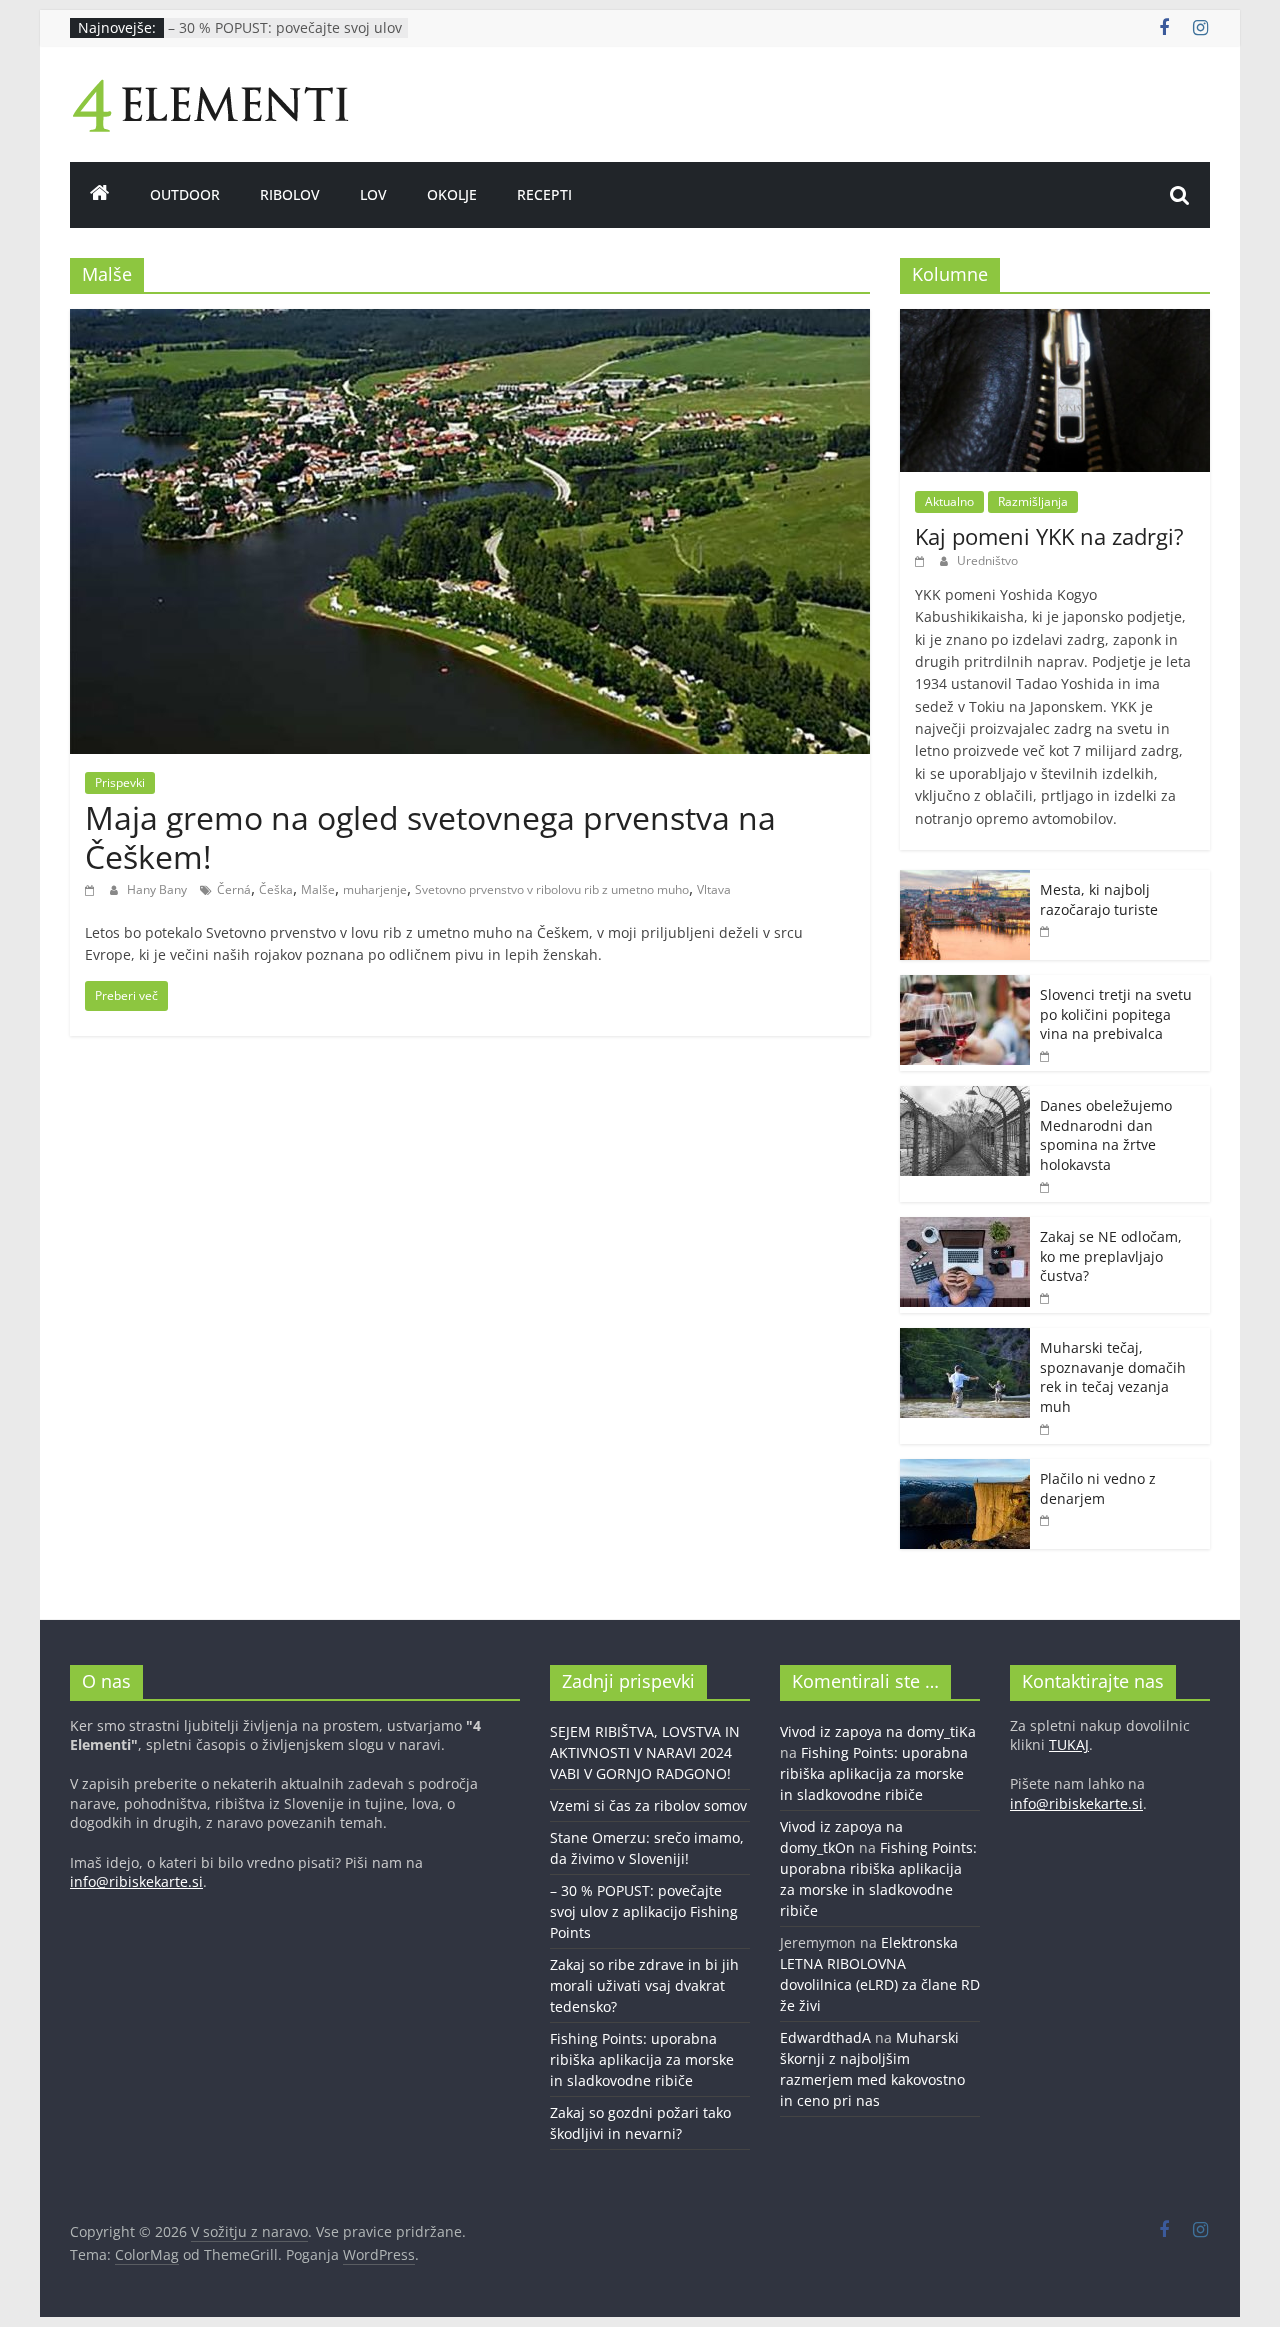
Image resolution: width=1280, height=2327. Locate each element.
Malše (318, 889)
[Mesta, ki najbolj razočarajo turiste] (965, 880)
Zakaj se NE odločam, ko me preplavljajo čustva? (1111, 1256)
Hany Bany (158, 889)
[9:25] (922, 560)
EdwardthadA (825, 2037)
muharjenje (375, 889)
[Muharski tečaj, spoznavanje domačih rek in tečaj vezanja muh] (965, 1338)
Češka (276, 889)
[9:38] (1046, 1186)
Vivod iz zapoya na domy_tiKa (878, 1731)
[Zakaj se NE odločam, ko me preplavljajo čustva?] (965, 1227)
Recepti (544, 194)
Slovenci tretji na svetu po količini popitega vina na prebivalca (1116, 1014)
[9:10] (1046, 1055)
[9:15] (1046, 930)
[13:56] (92, 889)
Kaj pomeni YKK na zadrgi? (1049, 536)
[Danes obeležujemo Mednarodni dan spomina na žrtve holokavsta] (965, 1096)
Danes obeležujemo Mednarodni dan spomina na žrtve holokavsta (1106, 1135)
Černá (234, 889)
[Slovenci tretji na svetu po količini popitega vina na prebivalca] (965, 985)
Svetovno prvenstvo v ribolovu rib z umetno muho (552, 889)
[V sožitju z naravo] (100, 195)
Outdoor (185, 194)
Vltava (714, 889)
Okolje (452, 194)
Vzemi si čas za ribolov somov (648, 1805)
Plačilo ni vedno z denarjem (1098, 1488)
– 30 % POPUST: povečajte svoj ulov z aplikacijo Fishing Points (285, 37)
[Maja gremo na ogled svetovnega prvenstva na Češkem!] (470, 321)
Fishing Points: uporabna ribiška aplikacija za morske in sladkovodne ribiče (642, 2059)
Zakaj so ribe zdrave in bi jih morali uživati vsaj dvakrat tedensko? (644, 1985)
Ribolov (290, 194)
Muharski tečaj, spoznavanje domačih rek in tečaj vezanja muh (1113, 1377)
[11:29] (1046, 1297)
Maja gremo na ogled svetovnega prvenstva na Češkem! (430, 836)
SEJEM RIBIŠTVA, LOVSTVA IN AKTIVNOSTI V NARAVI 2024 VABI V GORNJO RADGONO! (645, 1752)
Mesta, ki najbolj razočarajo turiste (1099, 899)
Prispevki (120, 782)
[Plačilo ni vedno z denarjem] (965, 1469)
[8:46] (1046, 1519)
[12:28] (1046, 1428)
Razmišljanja (1033, 501)
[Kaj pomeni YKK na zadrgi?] (1055, 319)
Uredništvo (987, 560)
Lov (373, 194)
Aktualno (949, 501)
